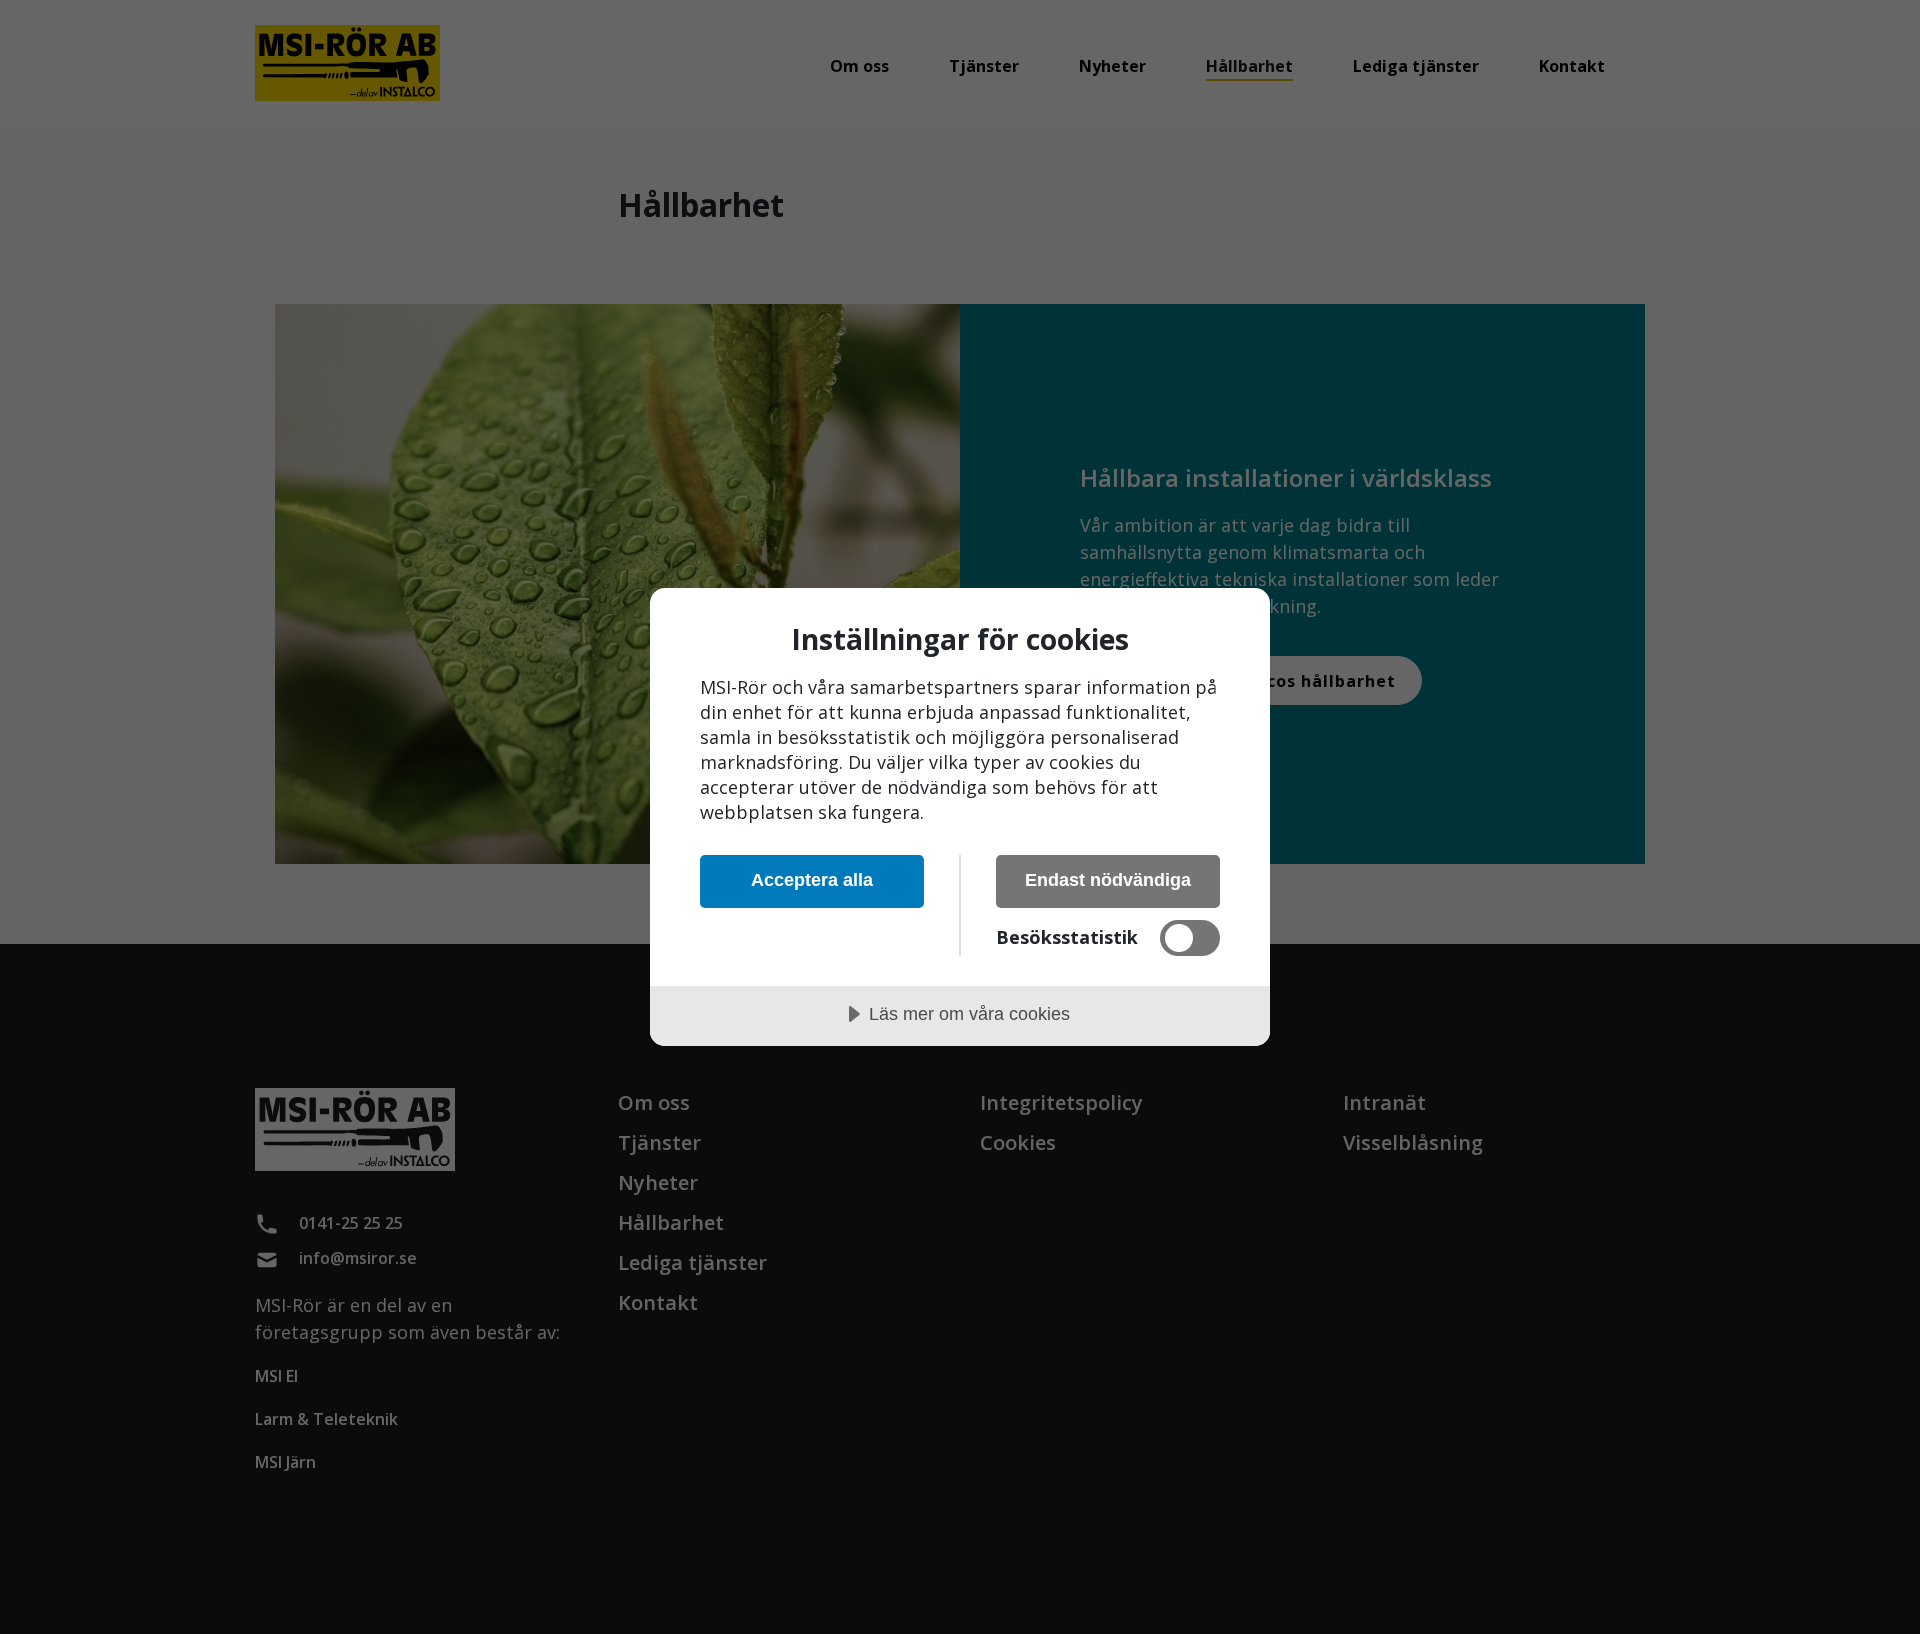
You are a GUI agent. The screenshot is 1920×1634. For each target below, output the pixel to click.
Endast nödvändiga (1108, 880)
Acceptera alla (812, 880)
